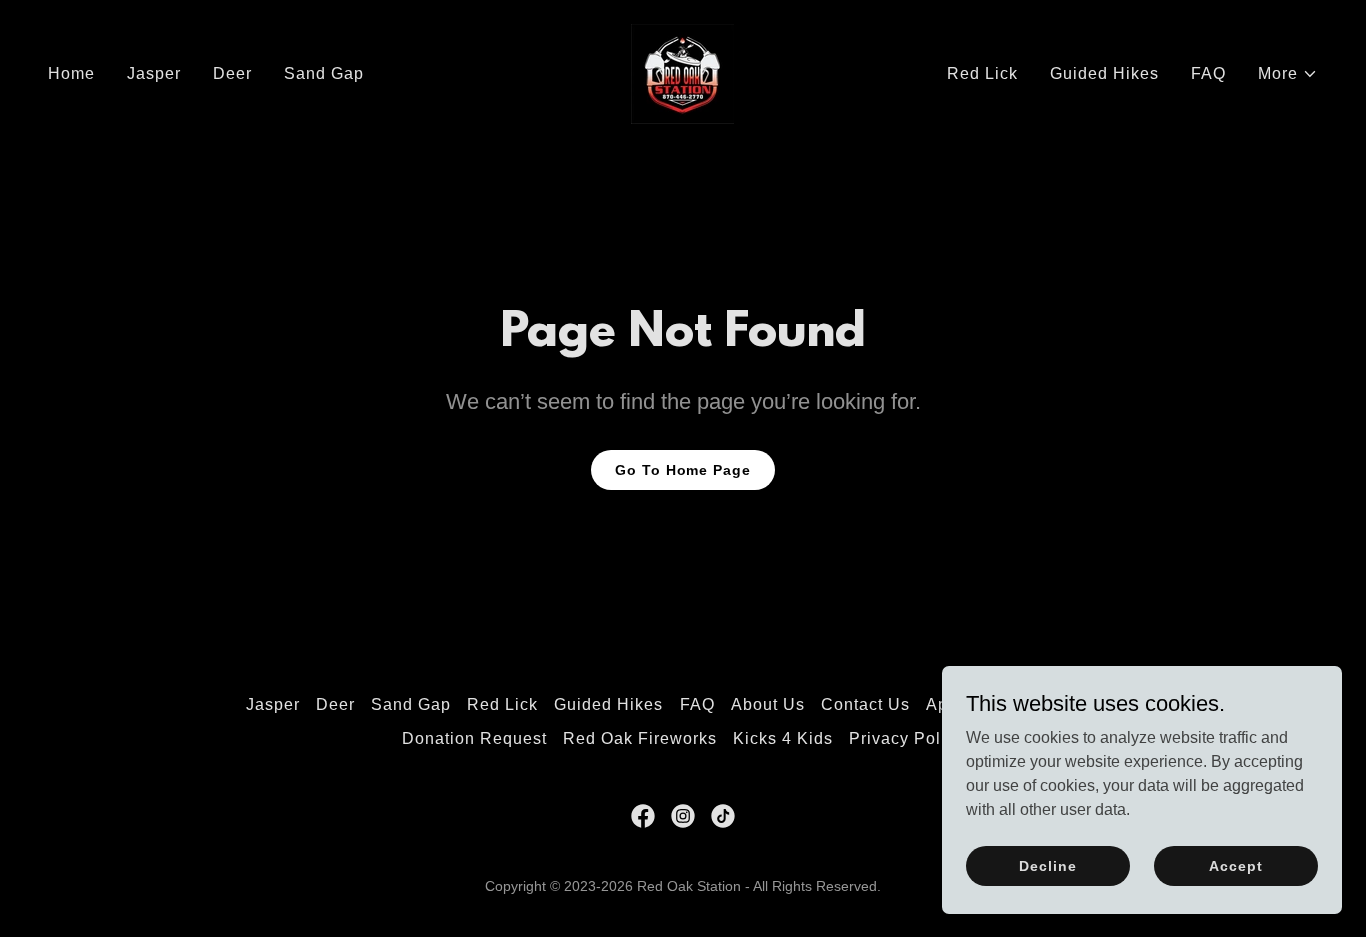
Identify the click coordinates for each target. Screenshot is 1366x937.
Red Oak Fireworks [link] (640, 738)
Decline (1047, 865)
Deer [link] (232, 73)
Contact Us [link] (865, 704)
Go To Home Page (682, 470)
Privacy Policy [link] (906, 738)
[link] (682, 72)
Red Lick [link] (982, 73)
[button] (1288, 74)
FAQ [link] (1208, 73)
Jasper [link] (154, 73)
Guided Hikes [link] (1104, 73)
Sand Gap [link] (324, 73)
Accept (1235, 865)
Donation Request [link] (474, 738)
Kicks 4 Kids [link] (783, 738)
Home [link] (71, 73)
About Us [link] (768, 704)
